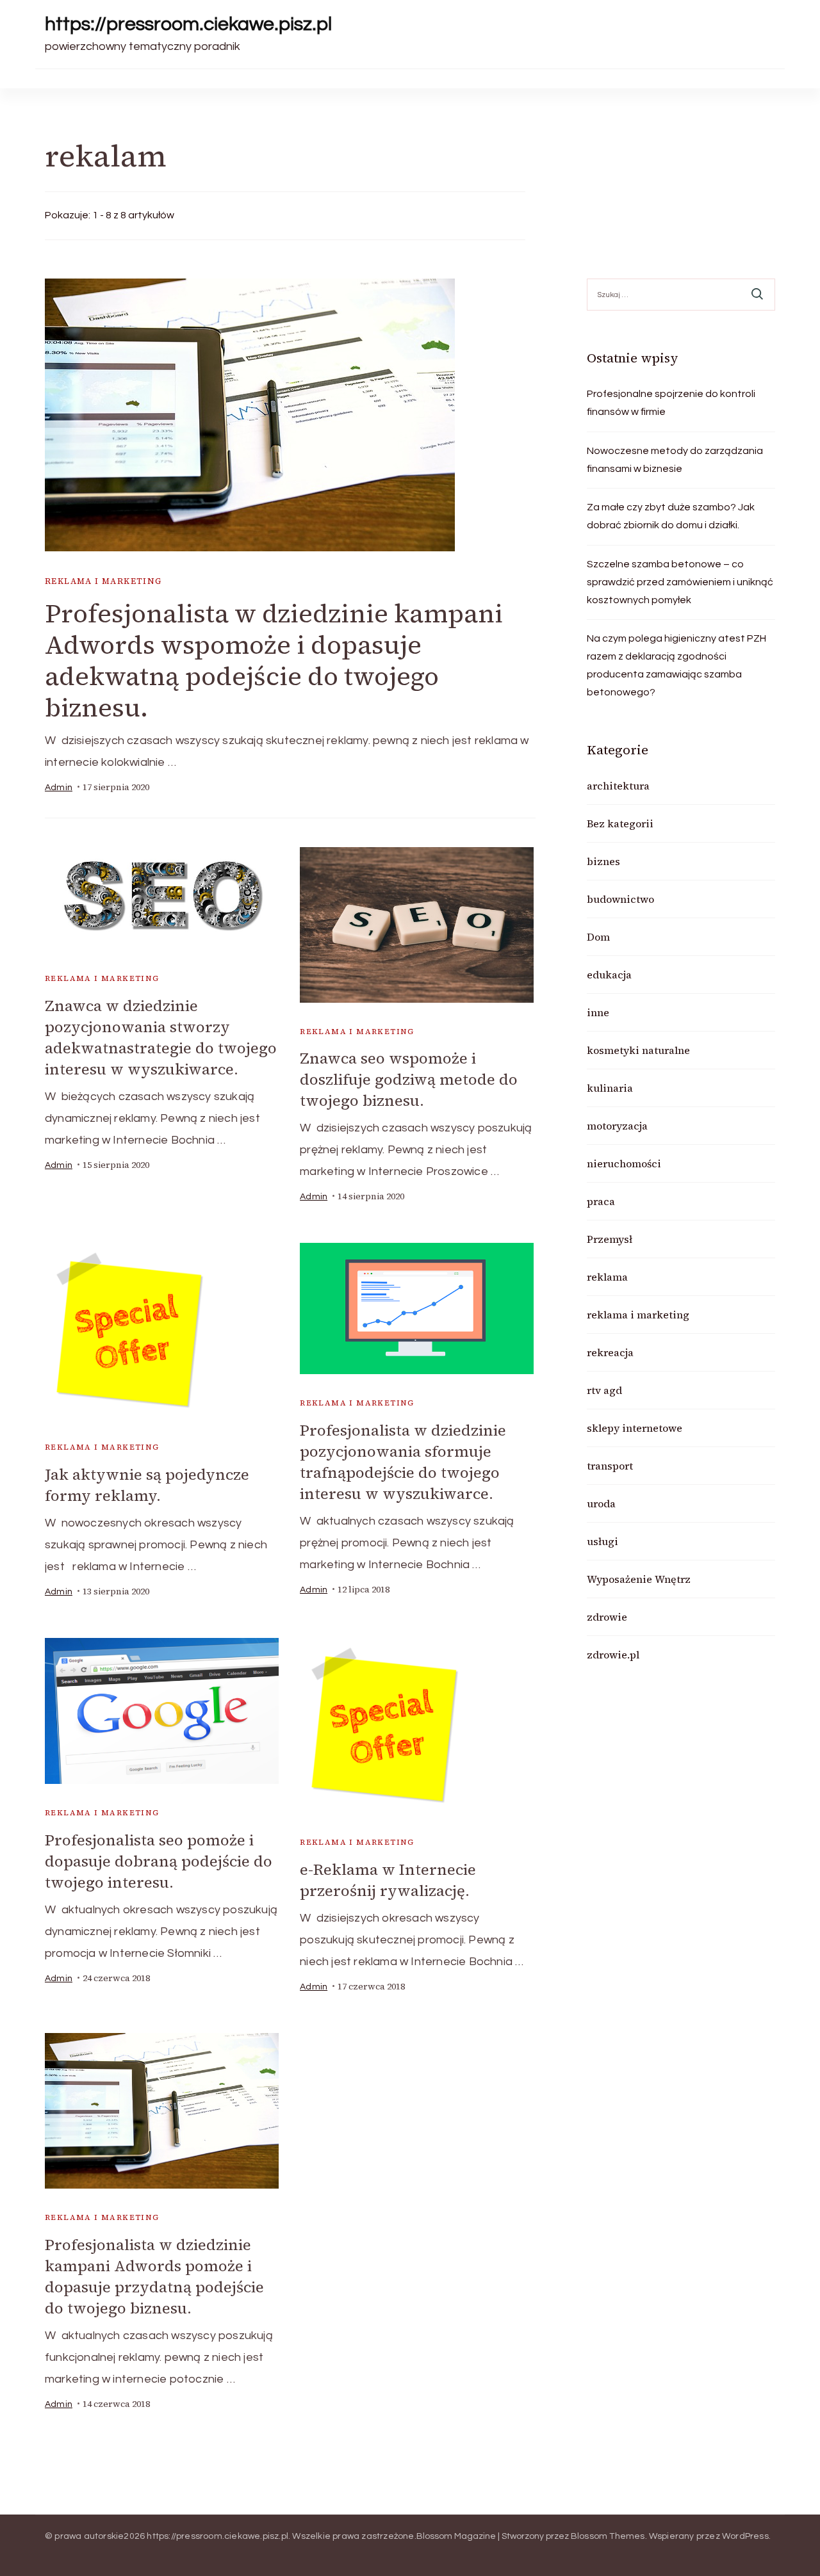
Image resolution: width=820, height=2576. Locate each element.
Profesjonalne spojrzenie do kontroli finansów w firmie (671, 403)
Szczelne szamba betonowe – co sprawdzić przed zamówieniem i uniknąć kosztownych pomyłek (680, 582)
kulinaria (610, 1088)
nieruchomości (624, 1163)
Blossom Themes (608, 2536)
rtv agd (604, 1390)
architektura (618, 786)
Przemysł (610, 1239)
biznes (603, 861)
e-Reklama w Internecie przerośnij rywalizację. (388, 1880)
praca (601, 1201)
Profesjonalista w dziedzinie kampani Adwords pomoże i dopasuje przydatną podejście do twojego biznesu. (154, 2276)
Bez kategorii (620, 823)
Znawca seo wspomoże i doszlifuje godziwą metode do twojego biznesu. (409, 1079)
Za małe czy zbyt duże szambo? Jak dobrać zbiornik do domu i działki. (671, 516)
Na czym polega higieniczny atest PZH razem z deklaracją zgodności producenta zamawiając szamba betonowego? (676, 665)
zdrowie (607, 1617)
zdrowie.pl (613, 1655)
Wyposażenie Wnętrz (639, 1579)
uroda (601, 1503)
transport (610, 1466)
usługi (603, 1541)
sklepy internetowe (635, 1428)
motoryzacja (617, 1126)
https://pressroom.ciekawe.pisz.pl (188, 24)
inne (598, 1012)
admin (59, 788)
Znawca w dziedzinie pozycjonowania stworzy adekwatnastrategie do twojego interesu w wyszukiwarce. (161, 1037)
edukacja (609, 975)
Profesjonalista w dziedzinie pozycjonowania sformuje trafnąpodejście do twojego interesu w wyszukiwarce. (403, 1462)
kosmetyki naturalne (638, 1050)
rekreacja (610, 1352)
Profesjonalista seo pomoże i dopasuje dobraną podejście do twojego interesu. (159, 1861)
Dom (598, 937)
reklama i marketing (103, 581)
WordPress (745, 2536)
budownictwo (620, 899)
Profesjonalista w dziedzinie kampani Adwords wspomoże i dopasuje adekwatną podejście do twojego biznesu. (274, 660)
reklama (607, 1277)
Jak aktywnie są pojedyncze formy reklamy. (147, 1485)
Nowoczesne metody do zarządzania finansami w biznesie (675, 460)
